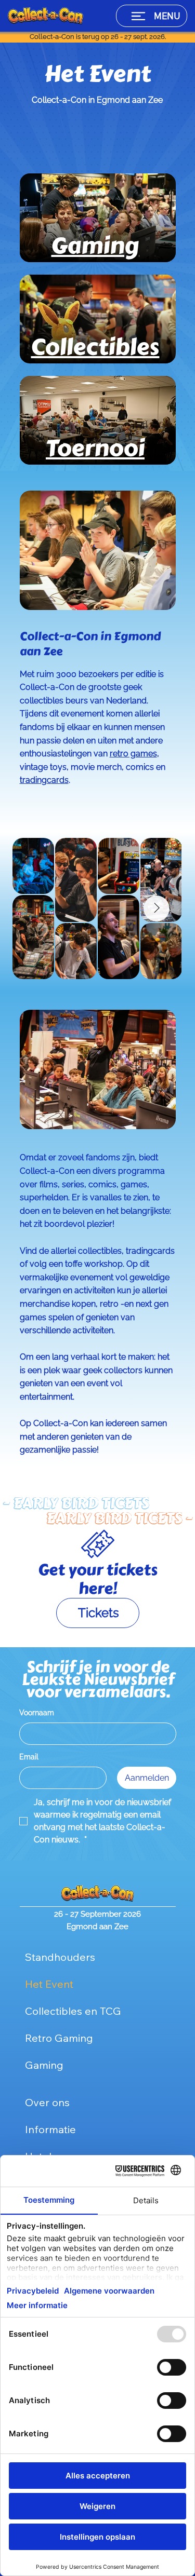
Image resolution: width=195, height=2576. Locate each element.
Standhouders (60, 1957)
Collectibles (95, 347)
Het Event (49, 1984)
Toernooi (95, 448)
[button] (98, 1613)
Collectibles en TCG (73, 2011)
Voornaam (37, 1713)
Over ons (47, 2102)
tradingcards (44, 780)
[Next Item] (157, 909)
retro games (133, 754)
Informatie (50, 2129)
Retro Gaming (59, 2038)
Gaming (95, 246)
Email (29, 1757)
